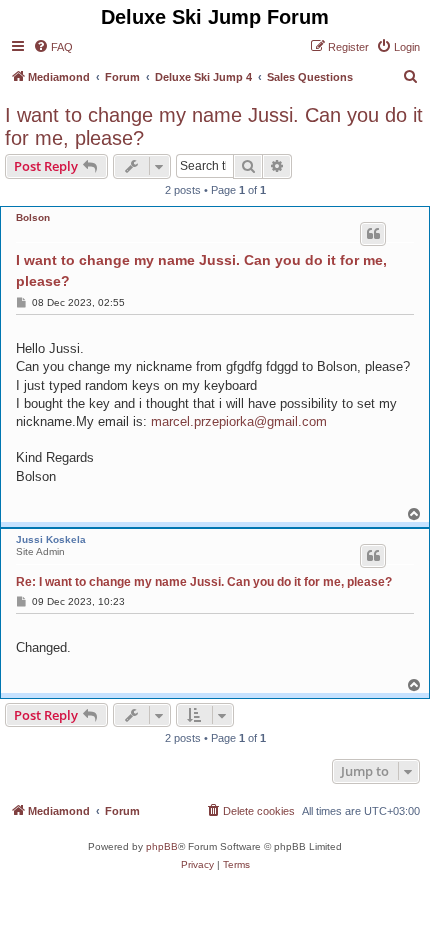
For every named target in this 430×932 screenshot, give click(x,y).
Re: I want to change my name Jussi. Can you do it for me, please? (204, 582)
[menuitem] (53, 47)
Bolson (33, 217)
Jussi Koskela (51, 539)
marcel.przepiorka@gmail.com (239, 421)
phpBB (162, 846)
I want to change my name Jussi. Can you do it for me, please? (214, 126)
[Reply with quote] (373, 234)
